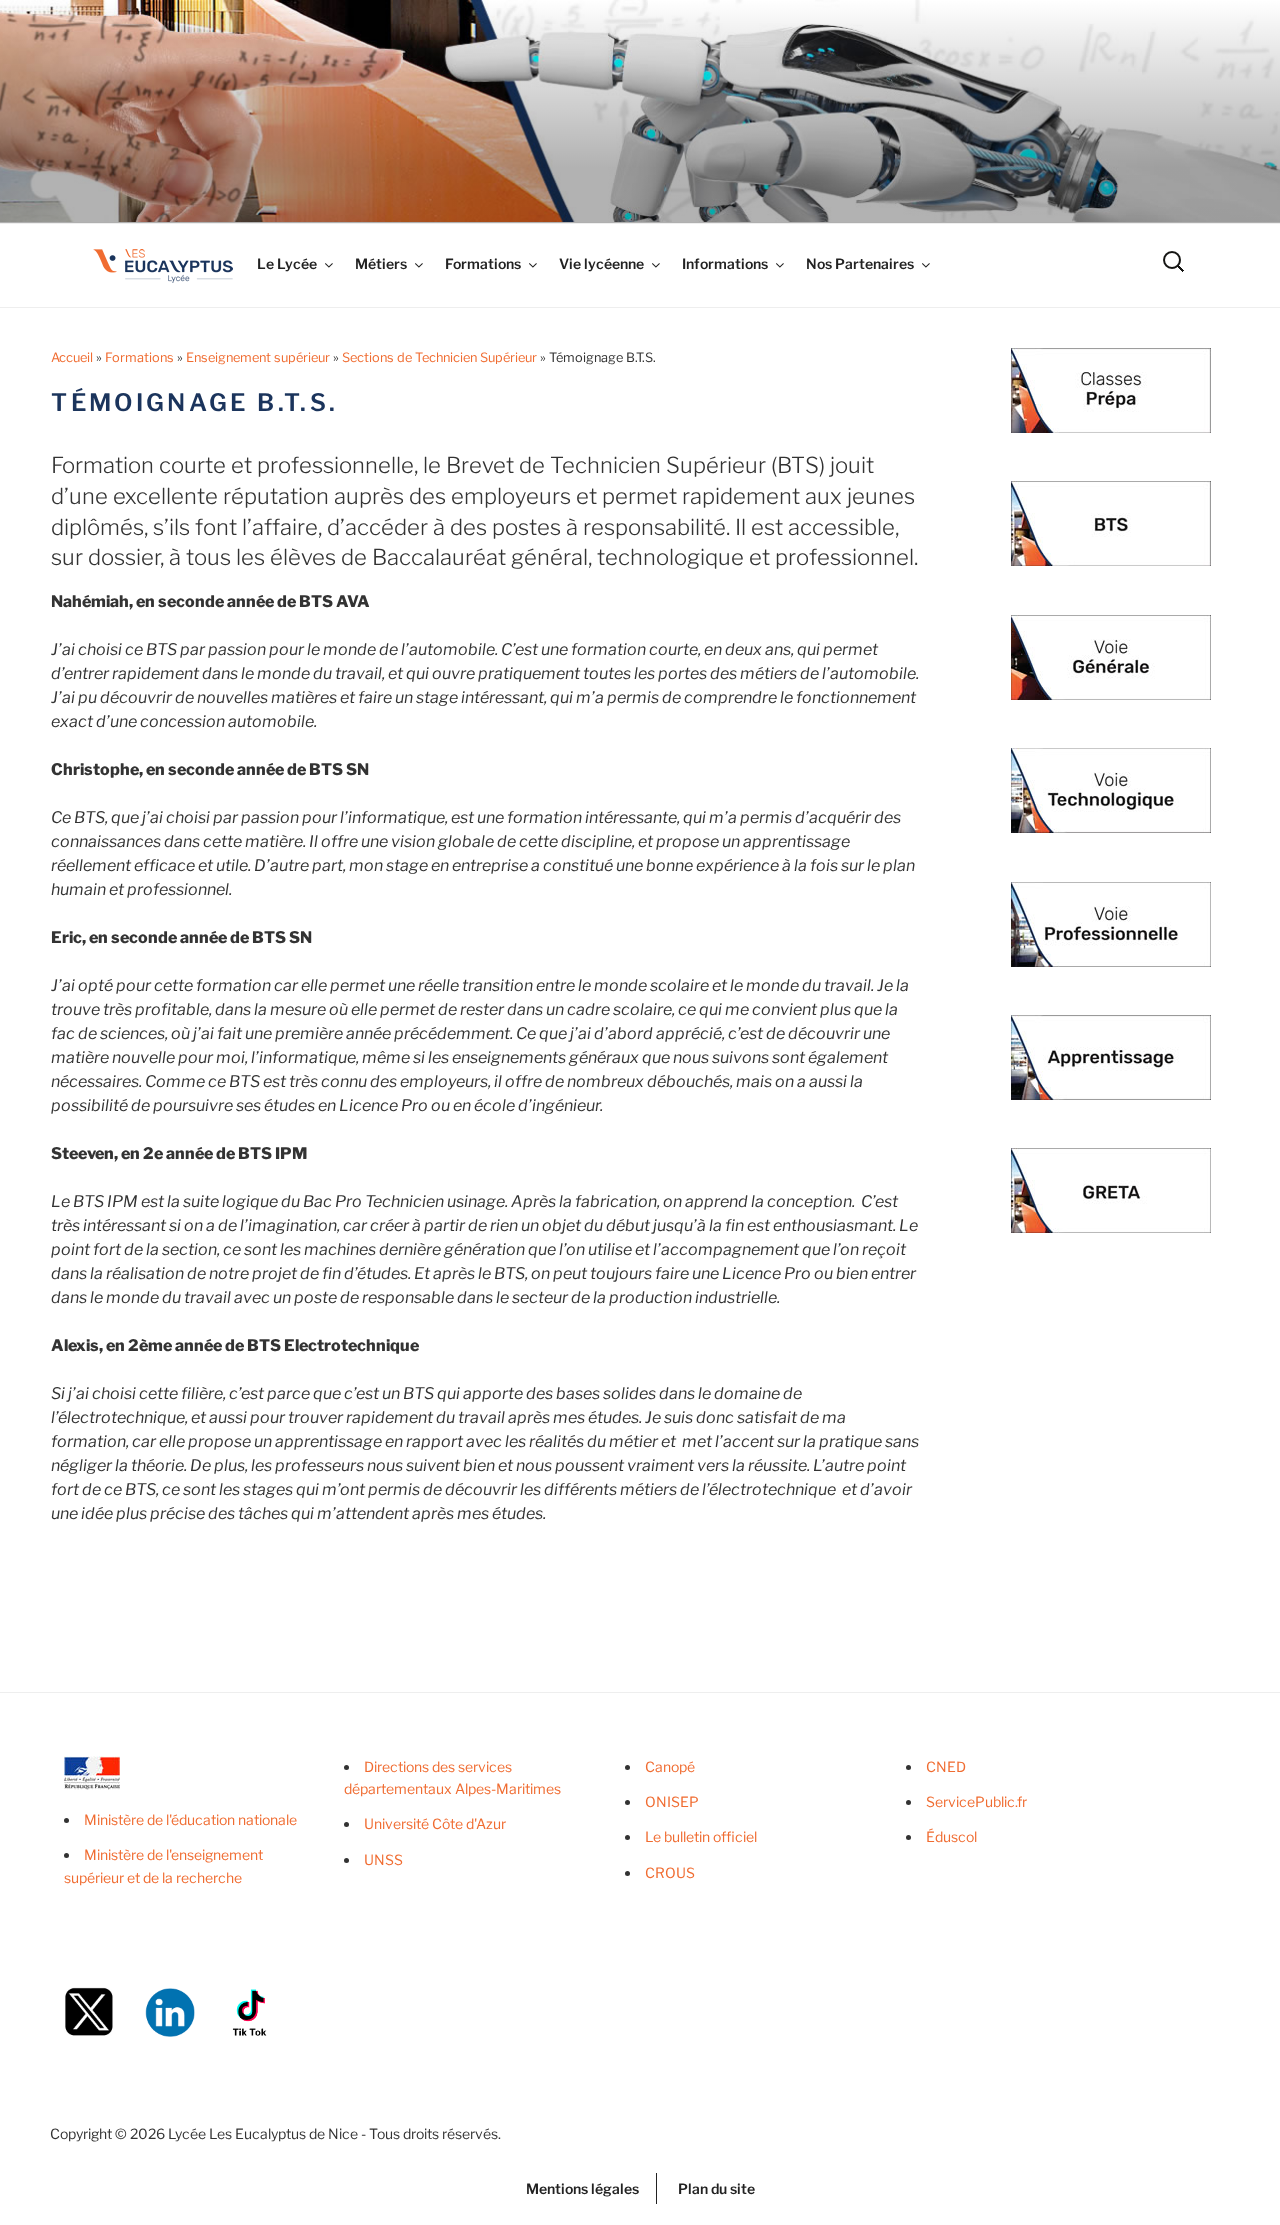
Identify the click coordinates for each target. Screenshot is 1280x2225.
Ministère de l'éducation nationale (190, 1819)
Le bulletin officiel (701, 1836)
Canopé (670, 1766)
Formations (483, 263)
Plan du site (716, 2188)
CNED (946, 1766)
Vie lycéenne (601, 263)
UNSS (383, 1859)
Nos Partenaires (860, 263)
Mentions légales (582, 2188)
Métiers (381, 263)
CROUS (670, 1872)
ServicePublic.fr (976, 1801)
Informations (725, 263)
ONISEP (672, 1801)
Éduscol (951, 1836)
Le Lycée (287, 263)
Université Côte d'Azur (435, 1823)
